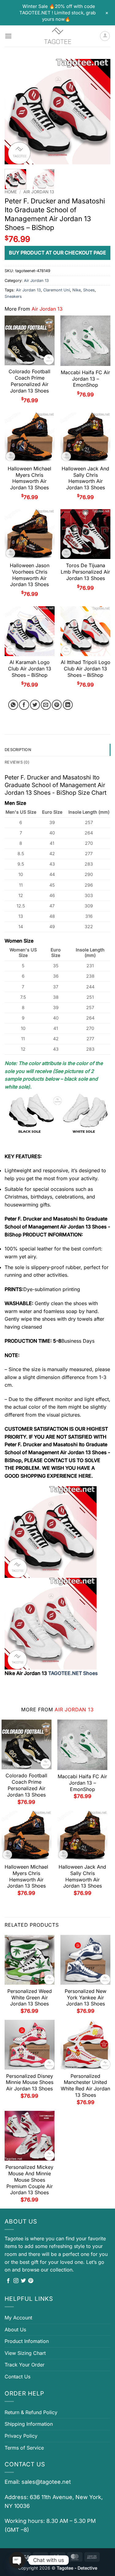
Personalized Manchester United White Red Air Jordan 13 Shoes (85, 2085)
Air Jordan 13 (39, 192)
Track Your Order (25, 2365)
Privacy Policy (21, 2436)
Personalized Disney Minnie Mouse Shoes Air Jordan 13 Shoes (30, 2082)
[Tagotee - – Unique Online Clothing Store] (58, 36)
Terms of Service (24, 2448)
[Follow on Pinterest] (31, 2281)
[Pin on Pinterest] (57, 705)
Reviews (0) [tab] (17, 762)
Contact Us (17, 2377)
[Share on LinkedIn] (68, 705)
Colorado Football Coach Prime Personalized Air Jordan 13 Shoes (29, 381)
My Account (18, 2318)
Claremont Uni (57, 290)
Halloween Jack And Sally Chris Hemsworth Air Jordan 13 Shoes (85, 478)
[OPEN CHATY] (17, 2560)
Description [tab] (18, 750)
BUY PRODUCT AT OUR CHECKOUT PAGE (57, 253)
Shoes (89, 290)
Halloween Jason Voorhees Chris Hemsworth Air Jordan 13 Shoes (30, 575)
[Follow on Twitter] (23, 2281)
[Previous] (14, 112)
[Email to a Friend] (46, 705)
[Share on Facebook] (24, 705)
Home (11, 192)
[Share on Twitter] (35, 705)
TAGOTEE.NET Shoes (73, 1673)
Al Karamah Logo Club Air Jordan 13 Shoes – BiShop (30, 669)
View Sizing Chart (25, 2353)
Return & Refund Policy (31, 2412)
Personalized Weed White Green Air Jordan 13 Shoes (30, 1998)
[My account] (105, 36)
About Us (15, 2330)
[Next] (101, 112)
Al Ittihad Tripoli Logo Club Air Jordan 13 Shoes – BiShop (86, 669)
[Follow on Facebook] (8, 2281)
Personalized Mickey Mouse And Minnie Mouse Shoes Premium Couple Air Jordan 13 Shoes (29, 2180)
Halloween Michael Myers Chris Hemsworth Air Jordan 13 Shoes (29, 478)
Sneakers (13, 296)
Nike (77, 290)
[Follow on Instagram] (16, 2281)
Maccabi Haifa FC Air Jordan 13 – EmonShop (85, 379)
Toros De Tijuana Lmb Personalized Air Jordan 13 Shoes (85, 572)
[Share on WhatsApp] (13, 705)
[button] (8, 36)
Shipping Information (29, 2424)
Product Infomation (27, 2341)
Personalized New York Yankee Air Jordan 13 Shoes (86, 1998)
